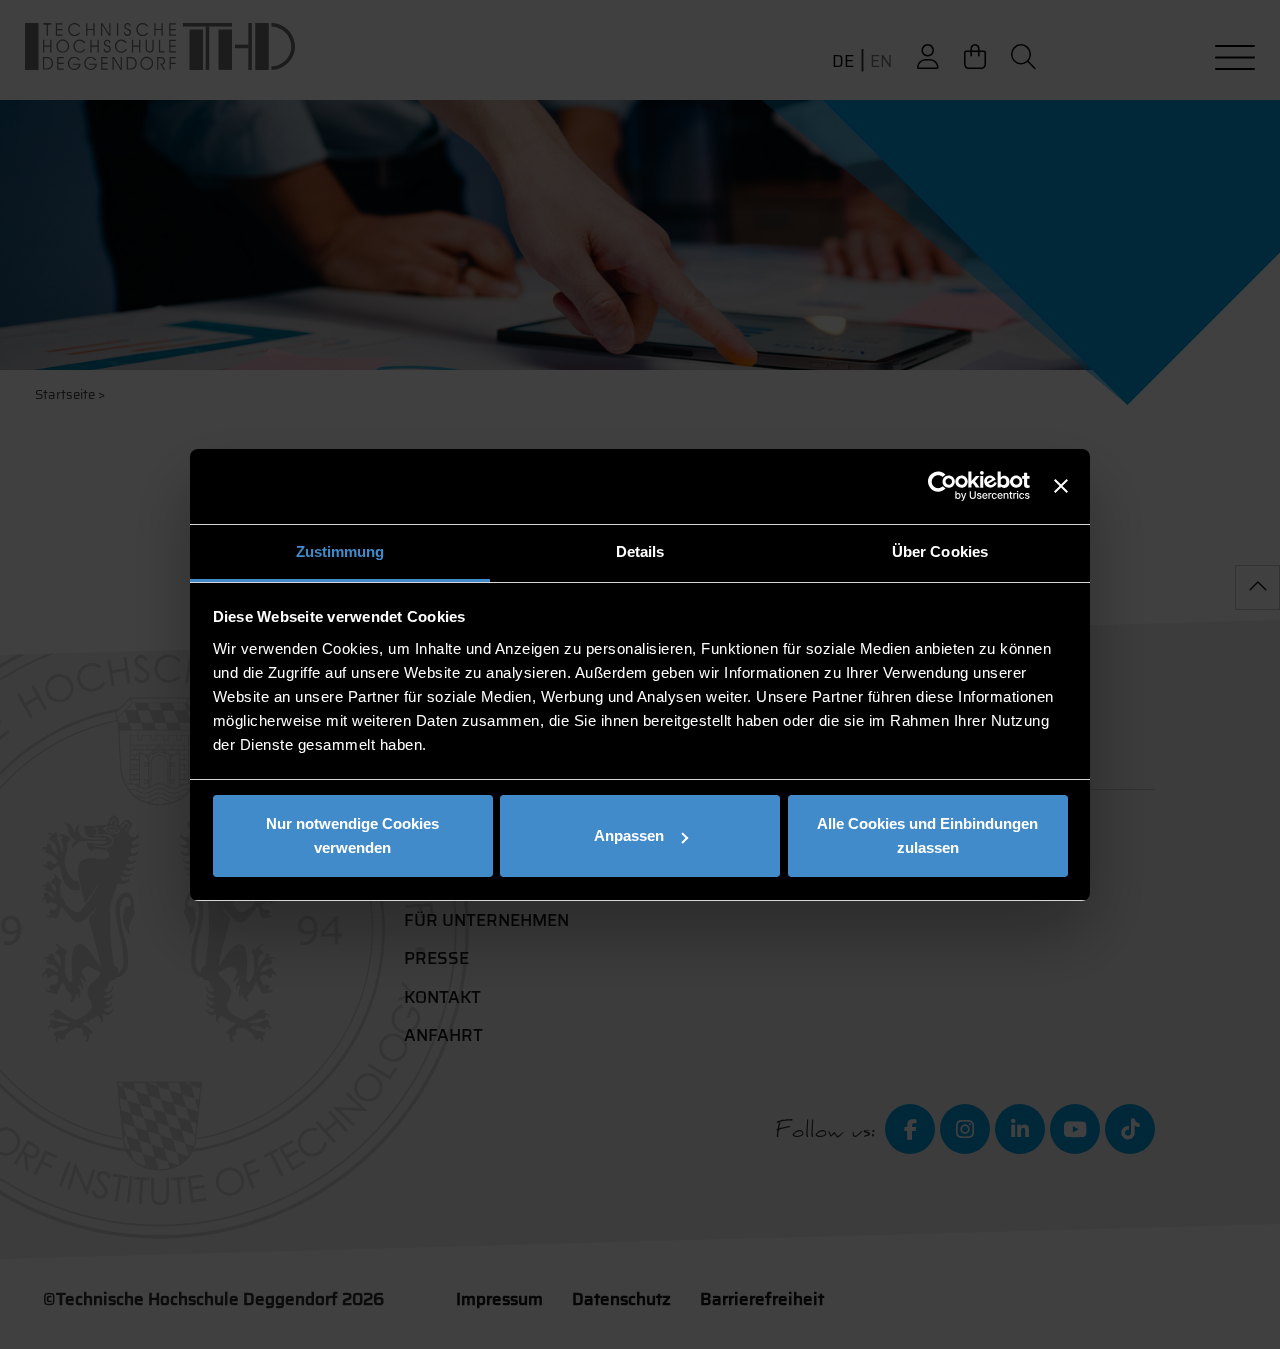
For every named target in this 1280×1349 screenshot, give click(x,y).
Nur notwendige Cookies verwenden (352, 835)
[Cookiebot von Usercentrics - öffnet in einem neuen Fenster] (942, 486)
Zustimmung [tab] (340, 551)
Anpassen (629, 835)
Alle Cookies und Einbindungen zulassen (927, 835)
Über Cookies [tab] (940, 551)
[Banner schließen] (1061, 486)
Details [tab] (640, 551)
